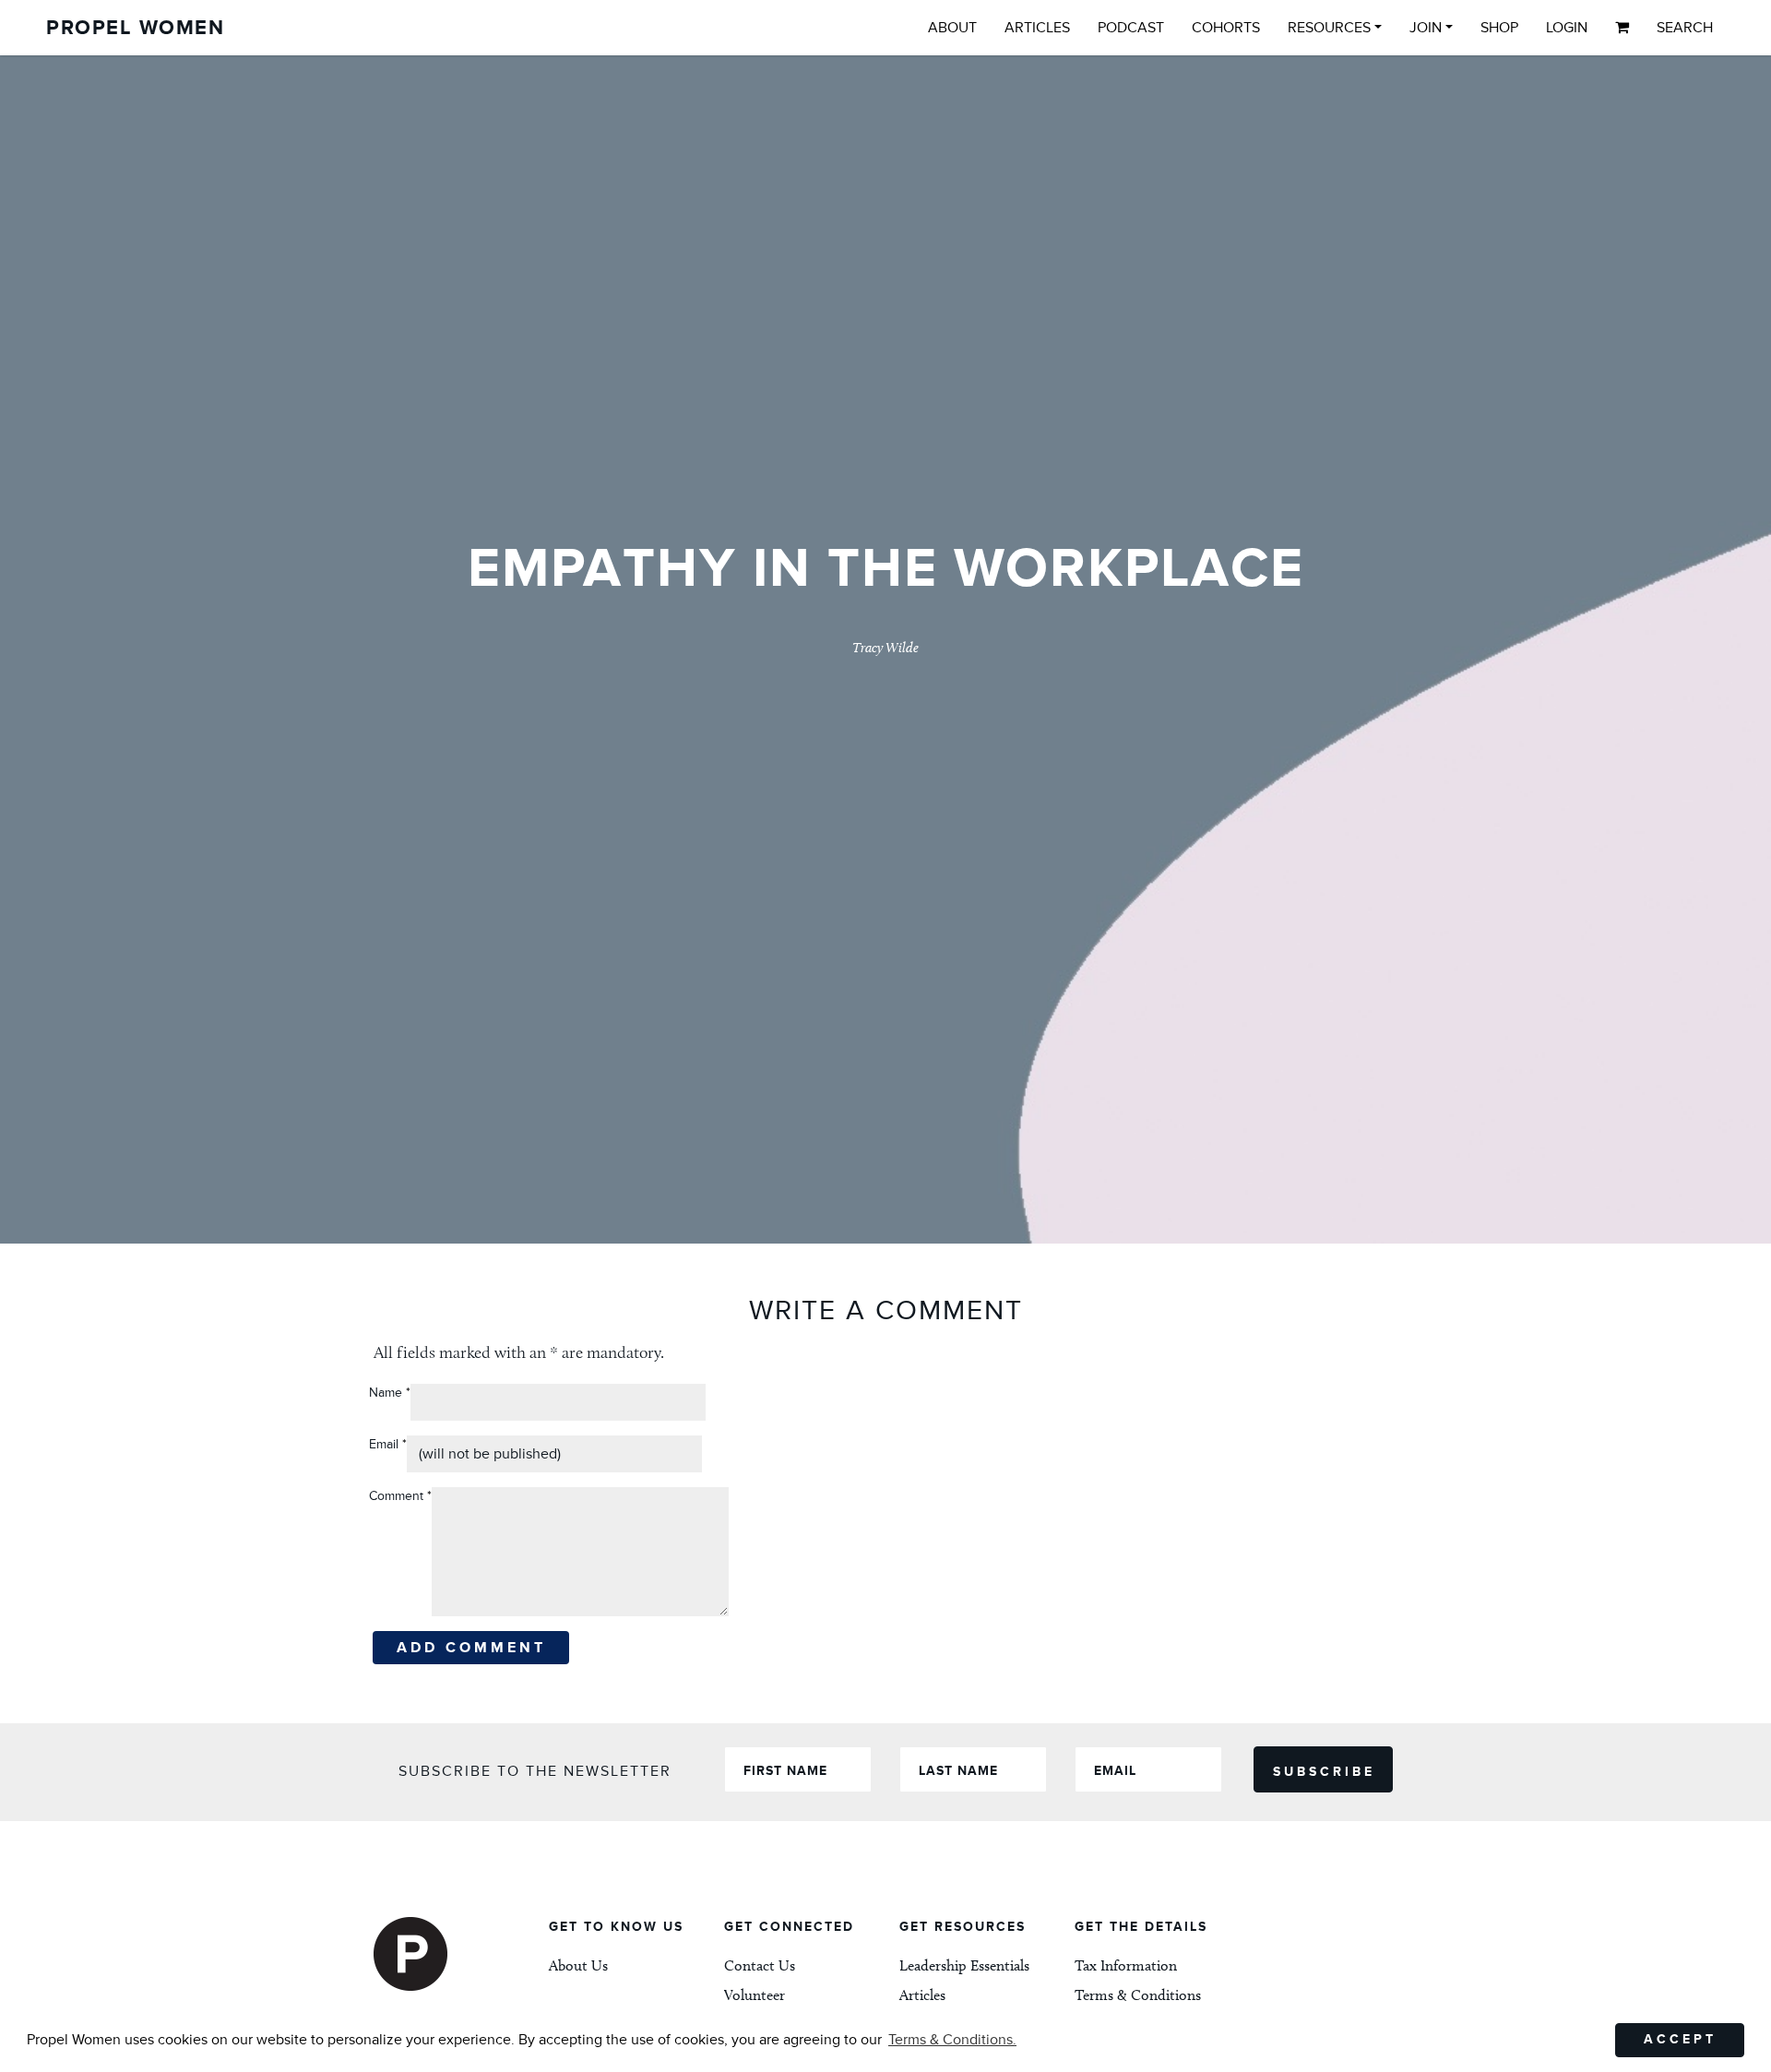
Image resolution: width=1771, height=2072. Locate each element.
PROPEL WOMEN (135, 28)
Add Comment (471, 1648)
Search (1685, 28)
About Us (578, 1965)
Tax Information (1126, 1965)
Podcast (1131, 28)
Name (386, 1393)
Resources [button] (1329, 28)
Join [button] (1426, 28)
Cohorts (1226, 28)
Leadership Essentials (964, 1965)
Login (1567, 28)
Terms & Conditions (1138, 1995)
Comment (400, 1496)
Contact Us (760, 1965)
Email (388, 1444)
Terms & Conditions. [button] (952, 2040)
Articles (1037, 28)
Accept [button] (1680, 2039)
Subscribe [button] (1324, 1772)
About (952, 28)
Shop (1499, 28)
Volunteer (755, 1995)
